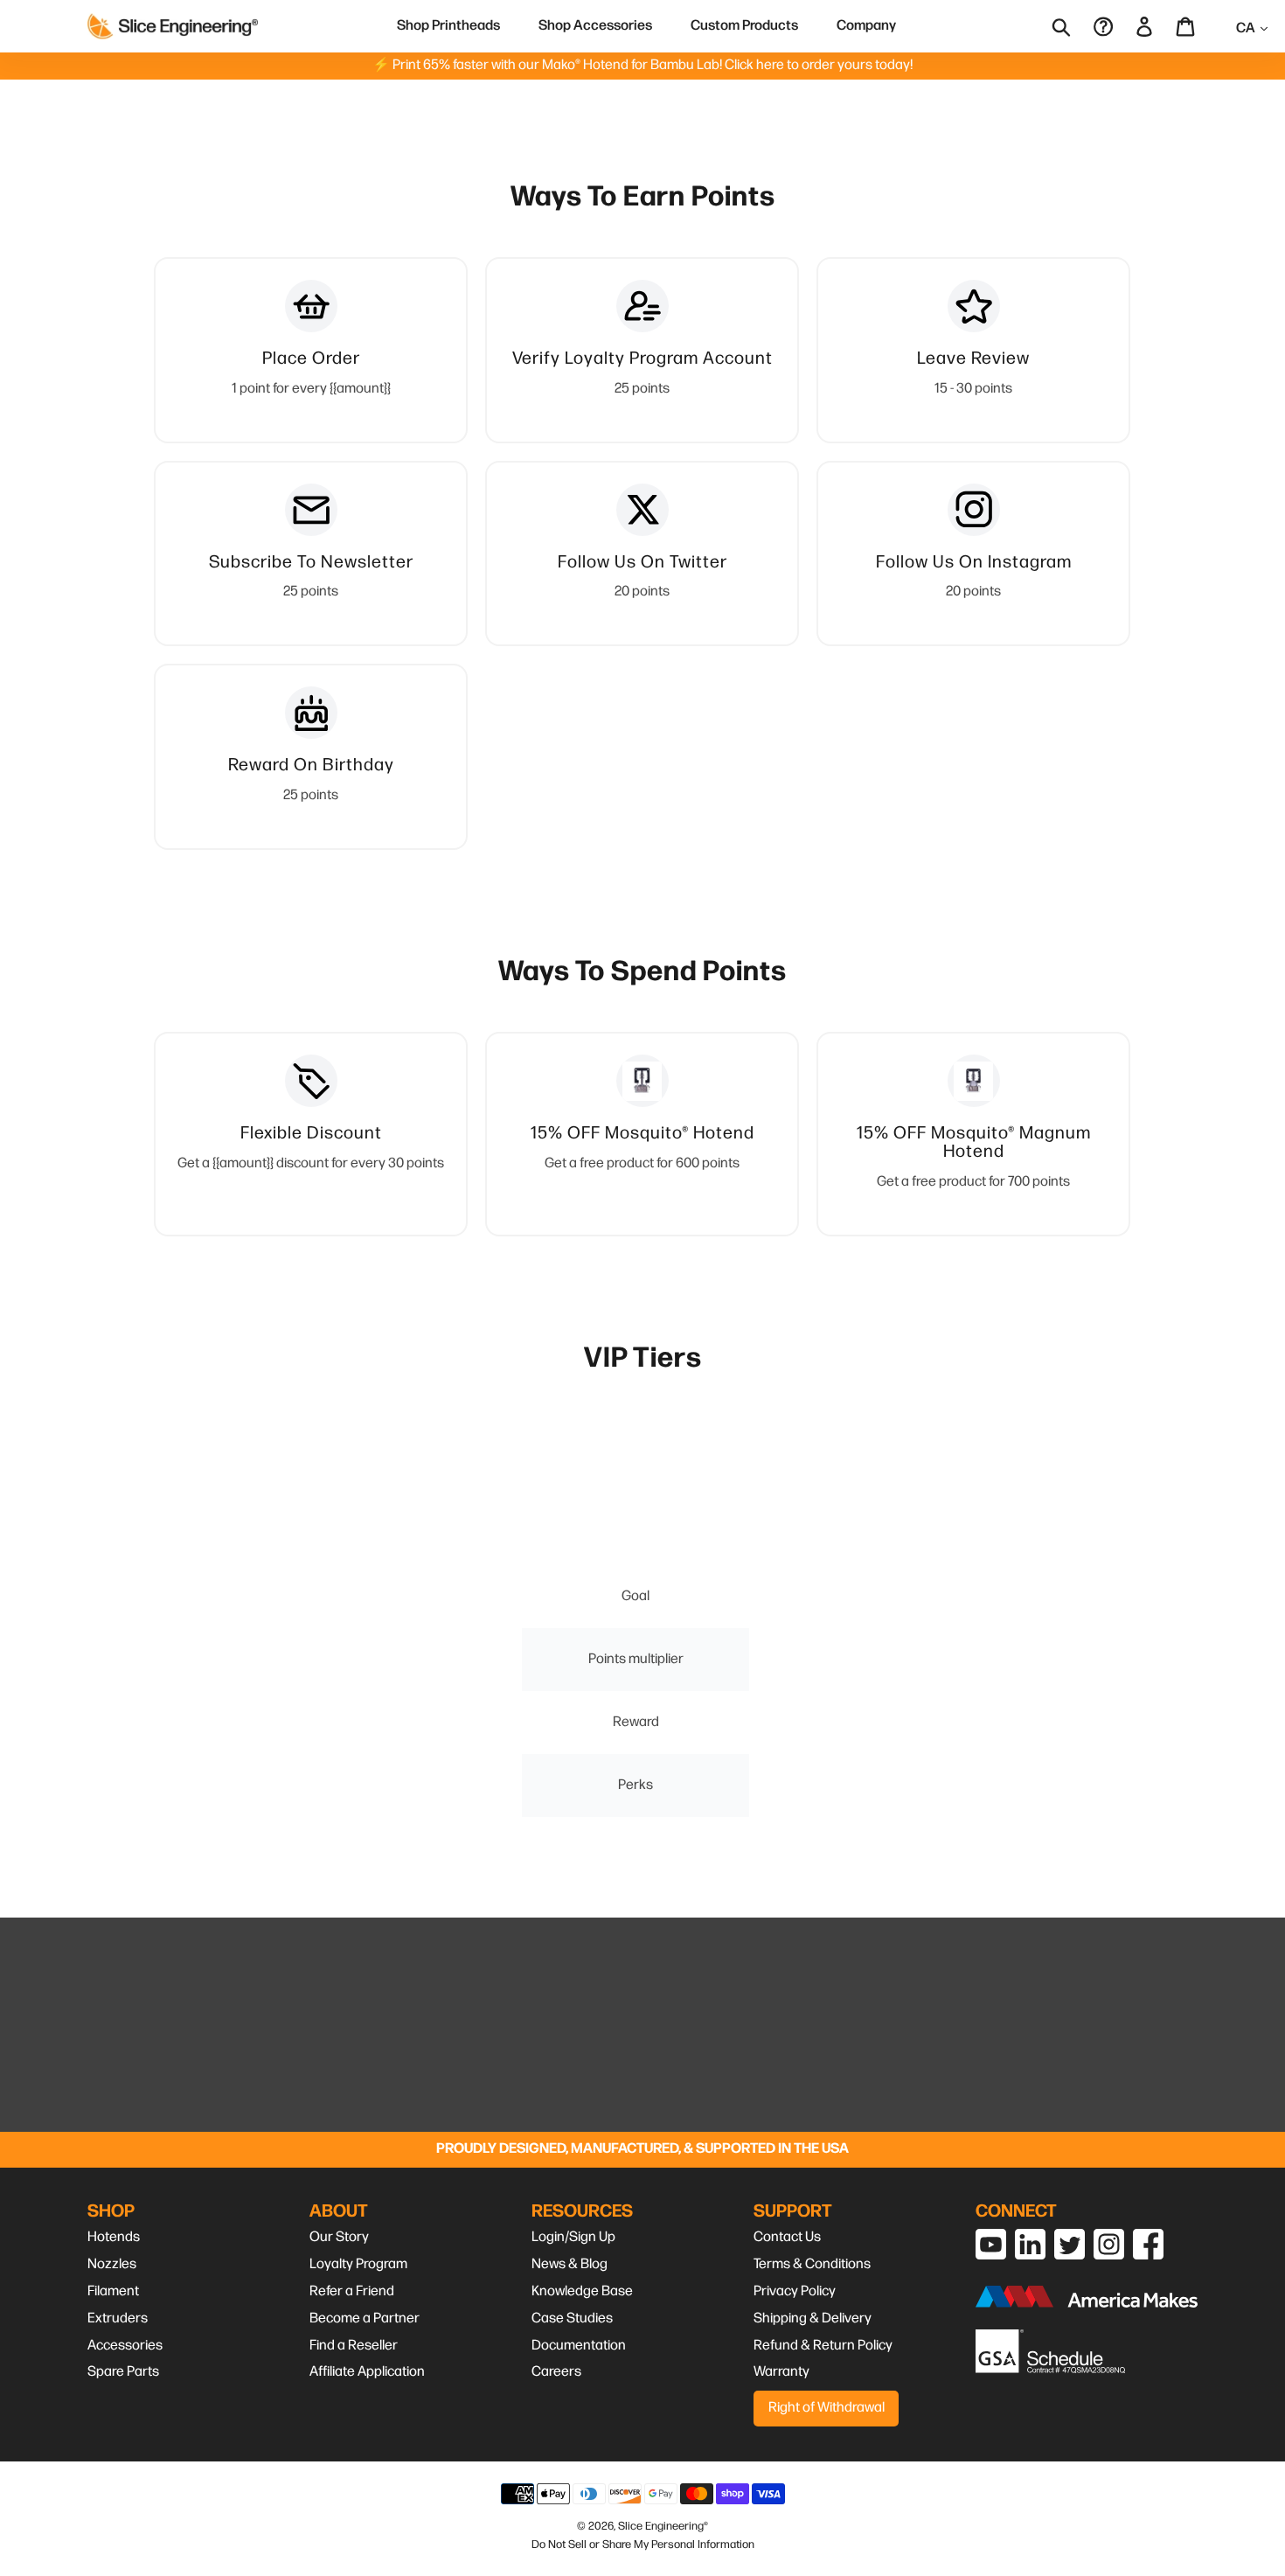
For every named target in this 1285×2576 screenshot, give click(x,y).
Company (866, 26)
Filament (113, 2291)
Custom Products (744, 26)
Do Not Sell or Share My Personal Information (643, 2545)
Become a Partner (365, 2318)
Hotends (114, 2237)
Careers (556, 2372)
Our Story (339, 2237)
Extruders (118, 2318)
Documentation (579, 2346)
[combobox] (1073, 26)
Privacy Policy (795, 2291)
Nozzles (112, 2264)
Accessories (125, 2346)
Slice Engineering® (663, 2526)
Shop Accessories (595, 26)
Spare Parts (123, 2372)
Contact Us (787, 2237)
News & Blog (570, 2264)
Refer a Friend (352, 2291)
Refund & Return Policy (823, 2346)
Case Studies (572, 2318)
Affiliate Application (367, 2372)
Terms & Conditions (812, 2264)
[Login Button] (1146, 26)
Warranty (781, 2372)
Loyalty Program (358, 2264)
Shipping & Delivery (813, 2318)
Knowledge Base (582, 2291)
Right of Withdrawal (827, 2408)
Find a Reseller (354, 2346)
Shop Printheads (448, 26)
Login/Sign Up (573, 2237)
